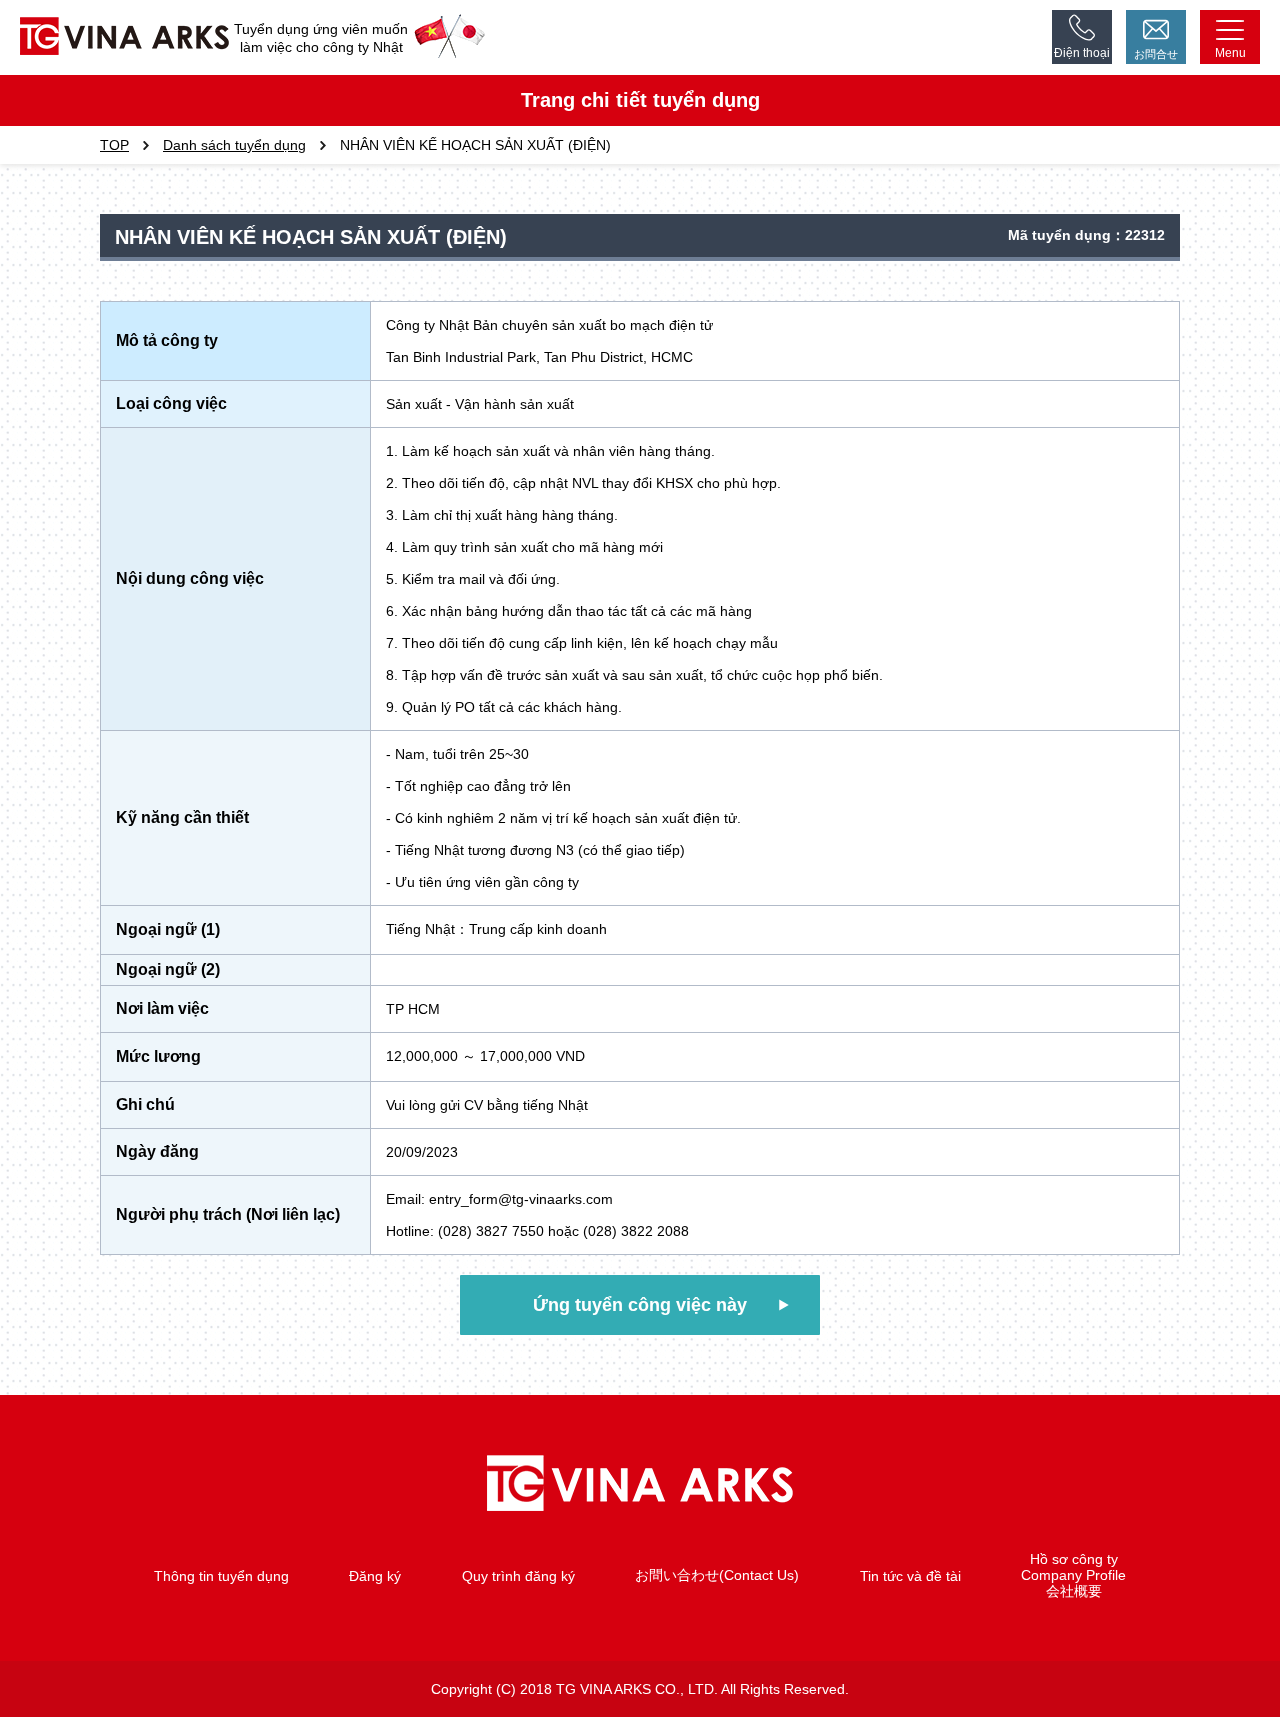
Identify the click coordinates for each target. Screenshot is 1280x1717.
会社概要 (1074, 1591)
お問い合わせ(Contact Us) (717, 1575)
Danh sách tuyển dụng (234, 145)
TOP (114, 145)
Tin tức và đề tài (910, 1576)
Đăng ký (375, 1576)
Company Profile (1073, 1575)
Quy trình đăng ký (518, 1576)
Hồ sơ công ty (1074, 1559)
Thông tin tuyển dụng (221, 1576)
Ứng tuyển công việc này (640, 1305)
